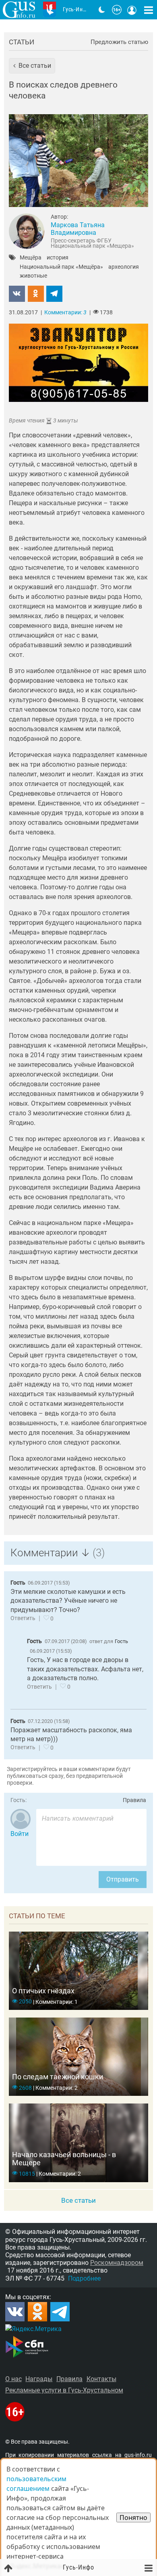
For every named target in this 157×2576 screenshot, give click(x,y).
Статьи (22, 42)
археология (124, 267)
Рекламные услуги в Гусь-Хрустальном (64, 2390)
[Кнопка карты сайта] (149, 10)
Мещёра (31, 258)
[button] (32, 66)
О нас (13, 2379)
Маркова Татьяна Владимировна (78, 229)
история (58, 258)
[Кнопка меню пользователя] (132, 10)
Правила (134, 1800)
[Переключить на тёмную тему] (102, 10)
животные (33, 276)
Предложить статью (119, 42)
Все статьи (78, 2200)
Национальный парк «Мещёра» (61, 267)
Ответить (23, 1618)
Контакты (101, 2379)
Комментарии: (65, 313)
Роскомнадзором (117, 2263)
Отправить (123, 1879)
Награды (39, 2379)
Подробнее (84, 2278)
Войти (20, 1834)
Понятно (133, 2517)
